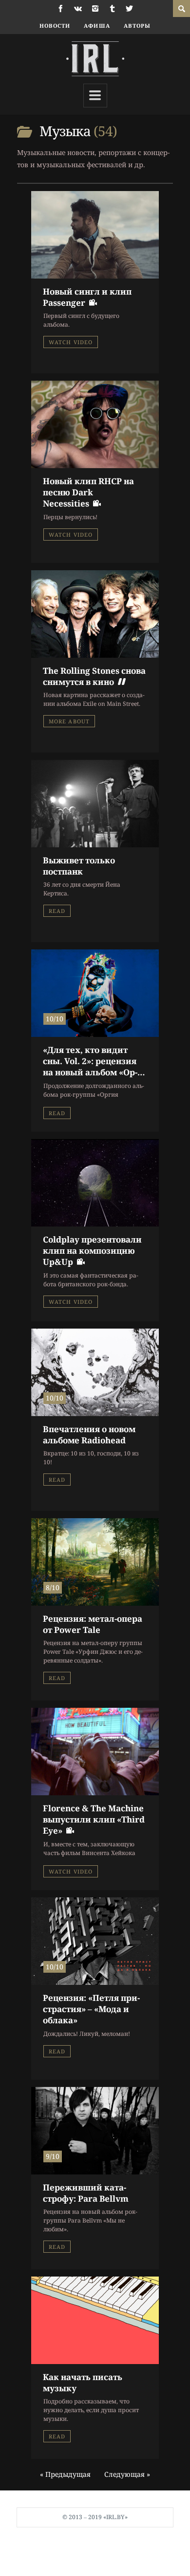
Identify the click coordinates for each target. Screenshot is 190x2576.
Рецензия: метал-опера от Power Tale (93, 1624)
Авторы (137, 26)
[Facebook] (61, 9)
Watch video (71, 342)
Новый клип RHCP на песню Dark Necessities (88, 492)
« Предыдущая (65, 2474)
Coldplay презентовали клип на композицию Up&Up (92, 1251)
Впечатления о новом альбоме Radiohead (89, 1435)
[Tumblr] (112, 9)
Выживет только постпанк (79, 866)
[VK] (78, 9)
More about (69, 721)
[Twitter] (129, 9)
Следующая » (127, 2474)
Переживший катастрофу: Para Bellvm (86, 2193)
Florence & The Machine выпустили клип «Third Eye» (94, 1820)
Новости (55, 26)
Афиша (97, 26)
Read (57, 911)
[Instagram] (95, 9)
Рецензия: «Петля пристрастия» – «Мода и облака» (91, 2009)
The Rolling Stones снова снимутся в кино (94, 676)
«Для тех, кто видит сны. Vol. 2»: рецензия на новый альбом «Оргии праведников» (90, 1067)
